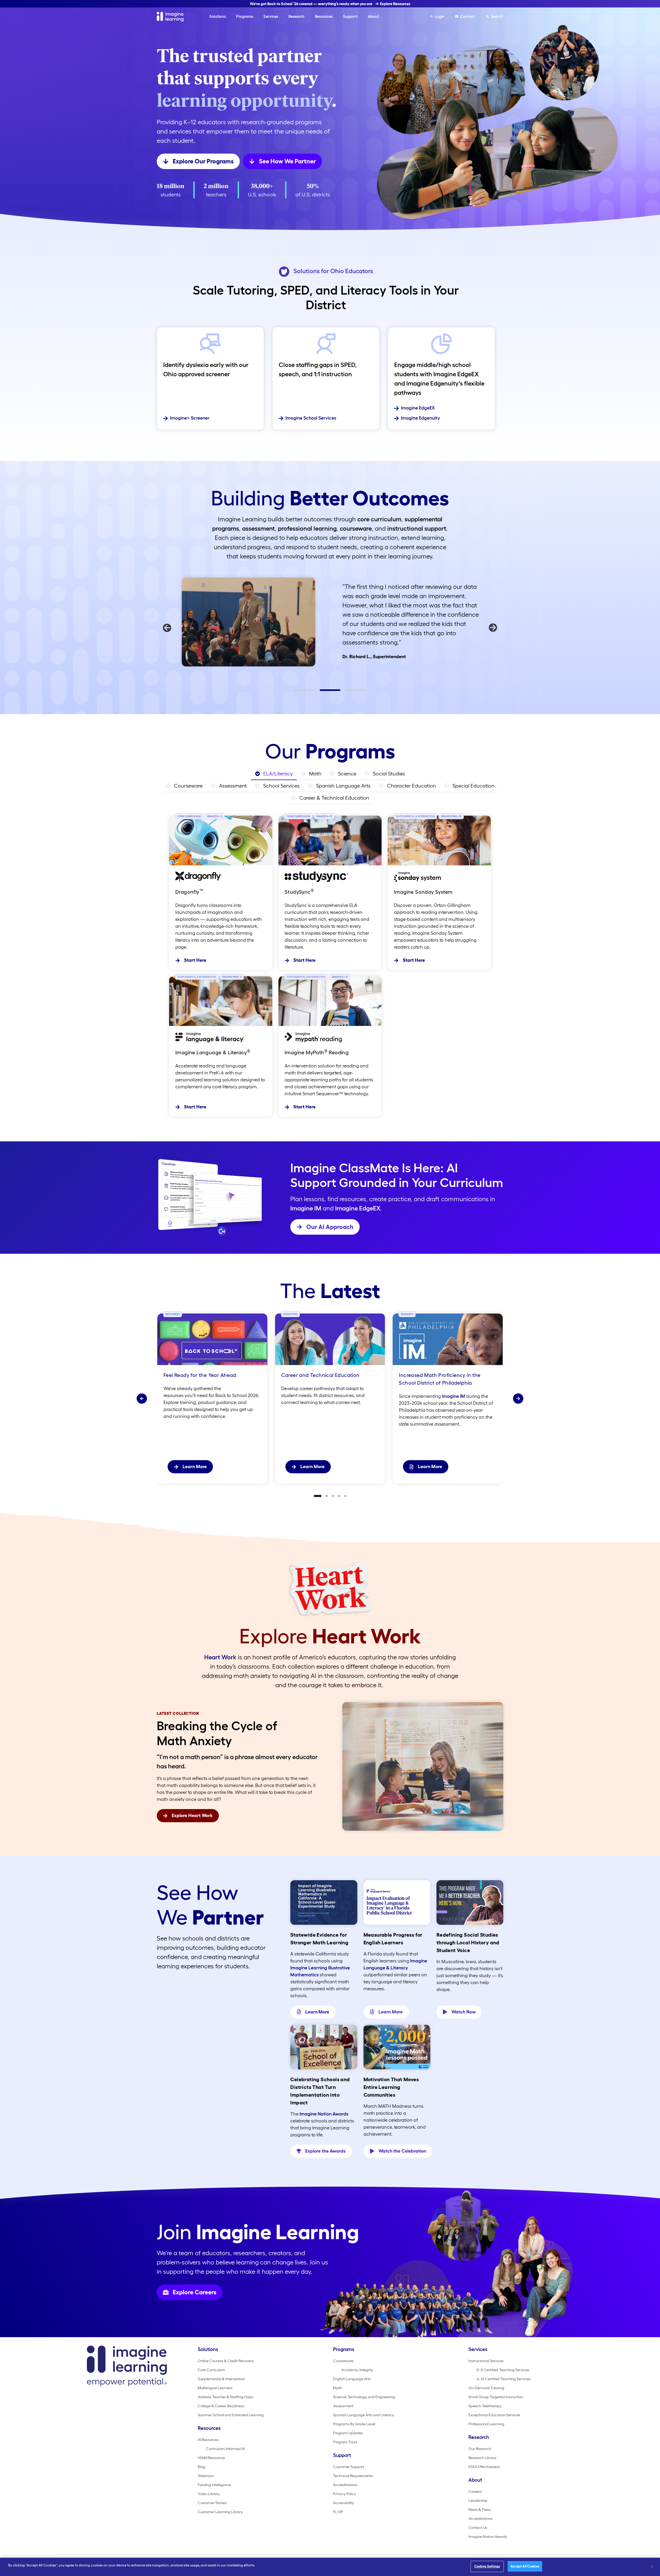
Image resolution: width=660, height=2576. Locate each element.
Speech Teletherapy (485, 2406)
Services (271, 16)
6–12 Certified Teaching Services (504, 2379)
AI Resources (208, 2440)
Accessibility (343, 2503)
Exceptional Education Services (494, 2415)
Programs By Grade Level (354, 2424)
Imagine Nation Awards (324, 2114)
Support (350, 16)
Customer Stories (212, 2503)
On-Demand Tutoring (486, 2388)
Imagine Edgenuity (420, 418)
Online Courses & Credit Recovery (226, 2361)
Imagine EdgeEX (418, 408)
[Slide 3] (333, 1496)
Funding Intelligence (214, 2485)
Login (440, 16)
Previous (167, 628)
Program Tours (345, 2442)
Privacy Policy (344, 2494)
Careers (475, 2491)
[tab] (274, 774)
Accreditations (345, 2485)
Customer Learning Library (220, 2512)
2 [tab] (322, 692)
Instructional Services (486, 2361)
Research (296, 16)
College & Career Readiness (221, 2406)
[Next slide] (518, 1399)
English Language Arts (352, 2379)
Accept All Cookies (525, 2566)
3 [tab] (348, 692)
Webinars (206, 2476)
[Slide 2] (327, 1496)
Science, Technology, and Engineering (364, 2397)
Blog (201, 2467)
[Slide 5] (345, 1496)
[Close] (652, 2566)
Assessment (343, 2406)
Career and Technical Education (320, 1375)
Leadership (478, 2500)
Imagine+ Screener (190, 418)
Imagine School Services (311, 418)
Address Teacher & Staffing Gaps (226, 2397)
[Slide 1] (318, 1496)
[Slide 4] (339, 1496)
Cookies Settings (487, 2566)
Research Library (482, 2458)
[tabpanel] (330, 621)
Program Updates (348, 2433)
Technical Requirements (353, 2476)
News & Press (480, 2510)
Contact (468, 16)
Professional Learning (486, 2424)
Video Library (209, 2494)
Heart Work (220, 1657)
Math (337, 2388)
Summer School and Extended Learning (231, 2415)
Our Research (480, 2449)
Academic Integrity (357, 2370)
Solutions (218, 16)
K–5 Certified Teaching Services (503, 2370)
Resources (324, 16)
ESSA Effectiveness (484, 2467)
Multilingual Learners (215, 2388)
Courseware (343, 2361)
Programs (245, 16)
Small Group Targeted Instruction (496, 2397)
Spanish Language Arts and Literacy (364, 2415)
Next (493, 628)
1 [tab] (296, 692)
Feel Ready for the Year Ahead (201, 1375)
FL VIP (338, 2512)
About (373, 16)
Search (497, 16)
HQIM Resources (211, 2458)
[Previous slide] (142, 1399)
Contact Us (478, 2528)
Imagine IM (306, 1208)
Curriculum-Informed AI (225, 2449)
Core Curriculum (211, 2370)
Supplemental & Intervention (221, 2379)
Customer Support (349, 2467)
